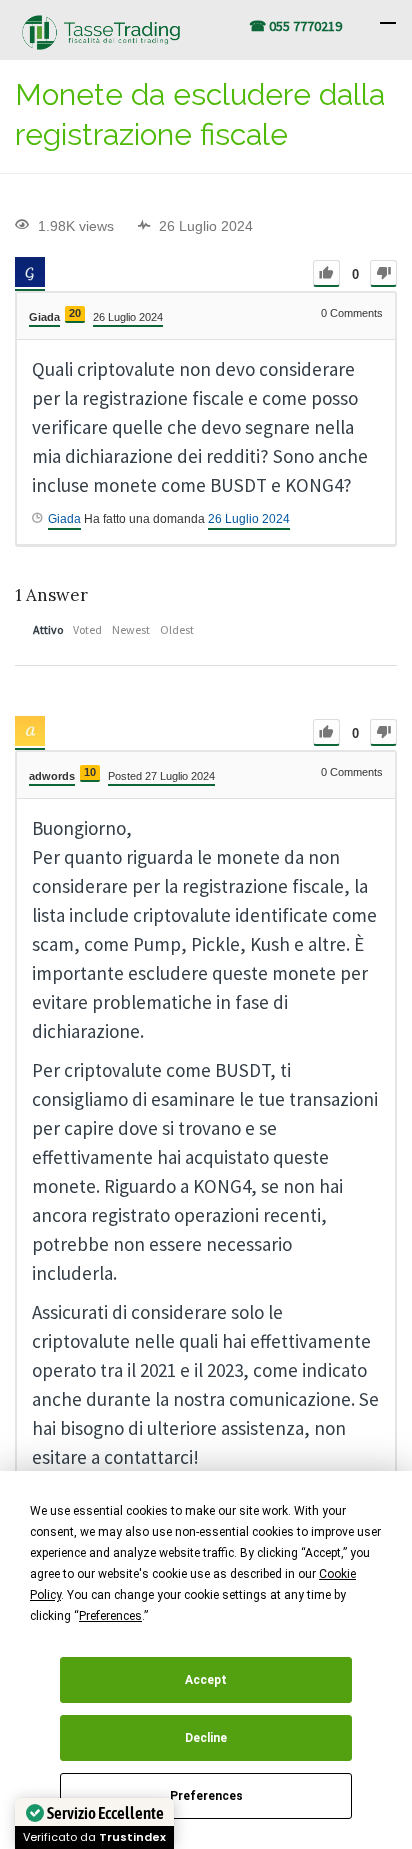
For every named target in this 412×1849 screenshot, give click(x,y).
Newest (131, 629)
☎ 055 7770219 (295, 26)
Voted (87, 629)
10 (90, 772)
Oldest (177, 629)
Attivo (48, 629)
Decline (206, 1738)
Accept (206, 1680)
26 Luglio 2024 (249, 519)
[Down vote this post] (383, 273)
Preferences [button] (110, 1616)
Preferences (206, 1796)
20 (75, 313)
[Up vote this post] (326, 273)
